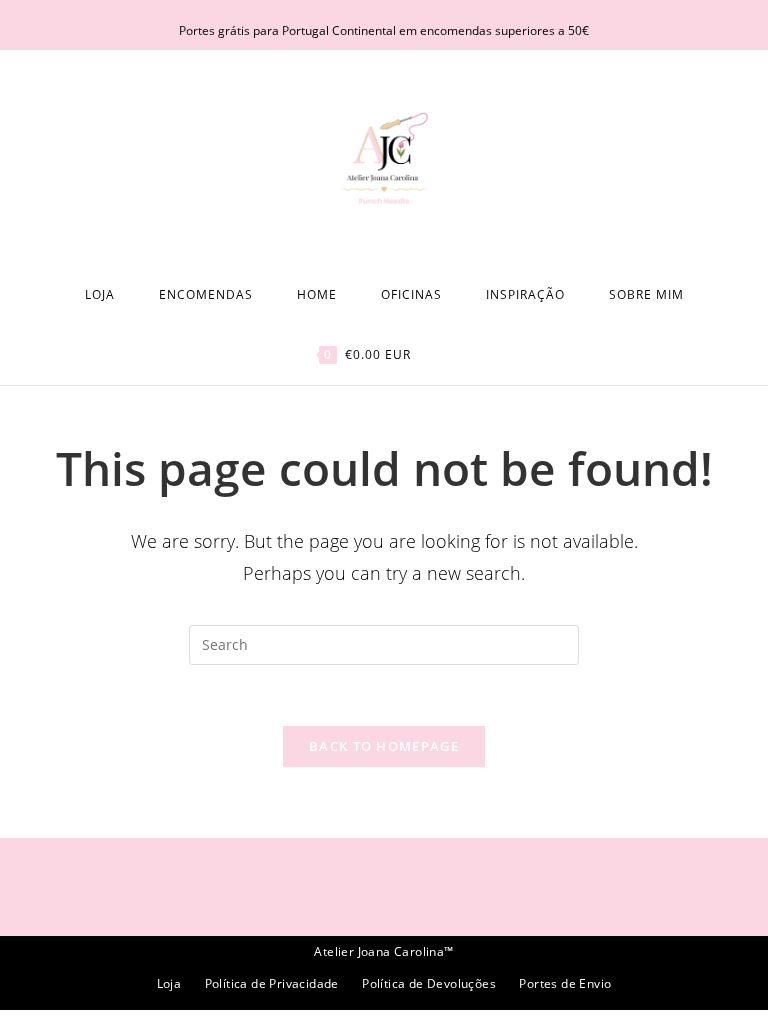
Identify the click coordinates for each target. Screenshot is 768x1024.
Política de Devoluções (429, 983)
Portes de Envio (565, 983)
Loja (169, 983)
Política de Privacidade (272, 983)
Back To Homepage (384, 746)
